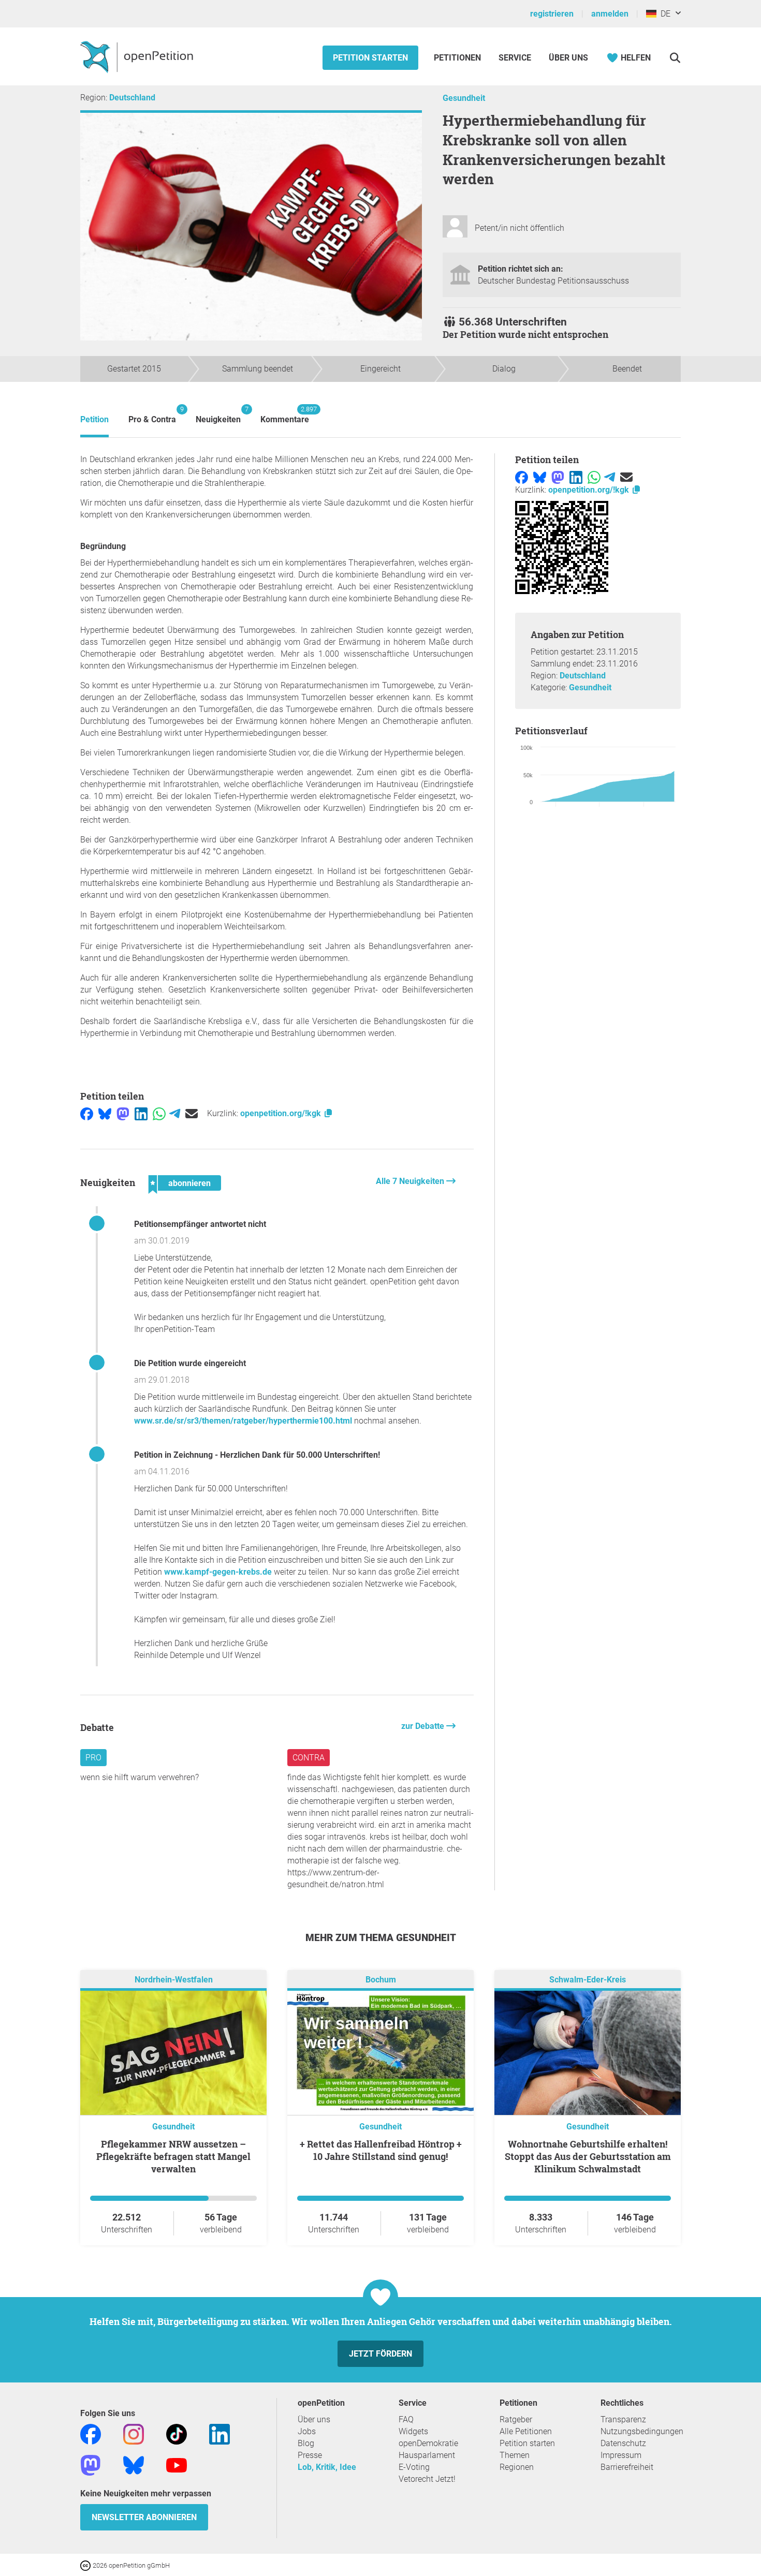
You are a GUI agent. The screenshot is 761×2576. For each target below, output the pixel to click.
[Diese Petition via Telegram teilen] (175, 1113)
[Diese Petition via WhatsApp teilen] (159, 1113)
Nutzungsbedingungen (642, 2431)
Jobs (307, 2431)
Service (515, 58)
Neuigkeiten (218, 415)
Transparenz (623, 2419)
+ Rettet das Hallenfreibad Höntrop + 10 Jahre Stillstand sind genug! (381, 2150)
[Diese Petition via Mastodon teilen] (123, 1113)
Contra (309, 1758)
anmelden (610, 14)
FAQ (406, 2419)
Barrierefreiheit (627, 2467)
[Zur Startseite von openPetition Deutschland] (138, 56)
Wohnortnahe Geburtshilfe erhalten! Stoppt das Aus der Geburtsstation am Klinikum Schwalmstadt (588, 2156)
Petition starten (370, 58)
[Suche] (675, 58)
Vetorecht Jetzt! (427, 2479)
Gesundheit (464, 98)
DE (663, 14)
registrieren (552, 14)
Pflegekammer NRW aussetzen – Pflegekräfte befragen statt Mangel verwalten (173, 2156)
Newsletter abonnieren (144, 2517)
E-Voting (414, 2467)
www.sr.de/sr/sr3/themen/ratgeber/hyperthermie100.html (243, 1421)
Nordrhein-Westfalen (174, 1980)
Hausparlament (427, 2455)
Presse (310, 2455)
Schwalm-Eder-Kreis (588, 1980)
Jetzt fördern (380, 2354)
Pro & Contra (152, 415)
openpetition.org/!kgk (282, 1113)
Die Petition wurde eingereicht (190, 1363)
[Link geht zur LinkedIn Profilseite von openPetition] (219, 2434)
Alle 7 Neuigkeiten (411, 1181)
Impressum (621, 2455)
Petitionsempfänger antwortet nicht (200, 1224)
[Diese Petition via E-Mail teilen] (192, 1113)
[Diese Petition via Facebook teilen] (87, 1113)
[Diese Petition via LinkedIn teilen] (141, 1113)
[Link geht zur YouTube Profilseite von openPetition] (177, 2465)
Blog (306, 2443)
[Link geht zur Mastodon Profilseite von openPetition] (91, 2465)
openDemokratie (428, 2443)
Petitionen (458, 58)
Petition (94, 419)
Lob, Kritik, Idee (327, 2467)
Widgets (413, 2431)
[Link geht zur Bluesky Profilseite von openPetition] (134, 2465)
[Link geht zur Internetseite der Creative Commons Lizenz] (86, 2565)
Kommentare (285, 415)
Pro (93, 1758)
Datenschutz (623, 2443)
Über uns (314, 2419)
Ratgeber (516, 2419)
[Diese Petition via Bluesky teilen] (105, 1113)
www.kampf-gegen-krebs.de (218, 1572)
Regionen (517, 2467)
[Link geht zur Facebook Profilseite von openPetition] (91, 2434)
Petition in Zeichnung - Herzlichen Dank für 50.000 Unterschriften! (257, 1455)
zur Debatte (424, 1726)
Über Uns (568, 58)
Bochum (381, 1980)
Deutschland (132, 98)
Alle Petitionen (526, 2431)
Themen (515, 2455)
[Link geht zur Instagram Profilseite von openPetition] (134, 2434)
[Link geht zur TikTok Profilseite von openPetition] (177, 2434)
